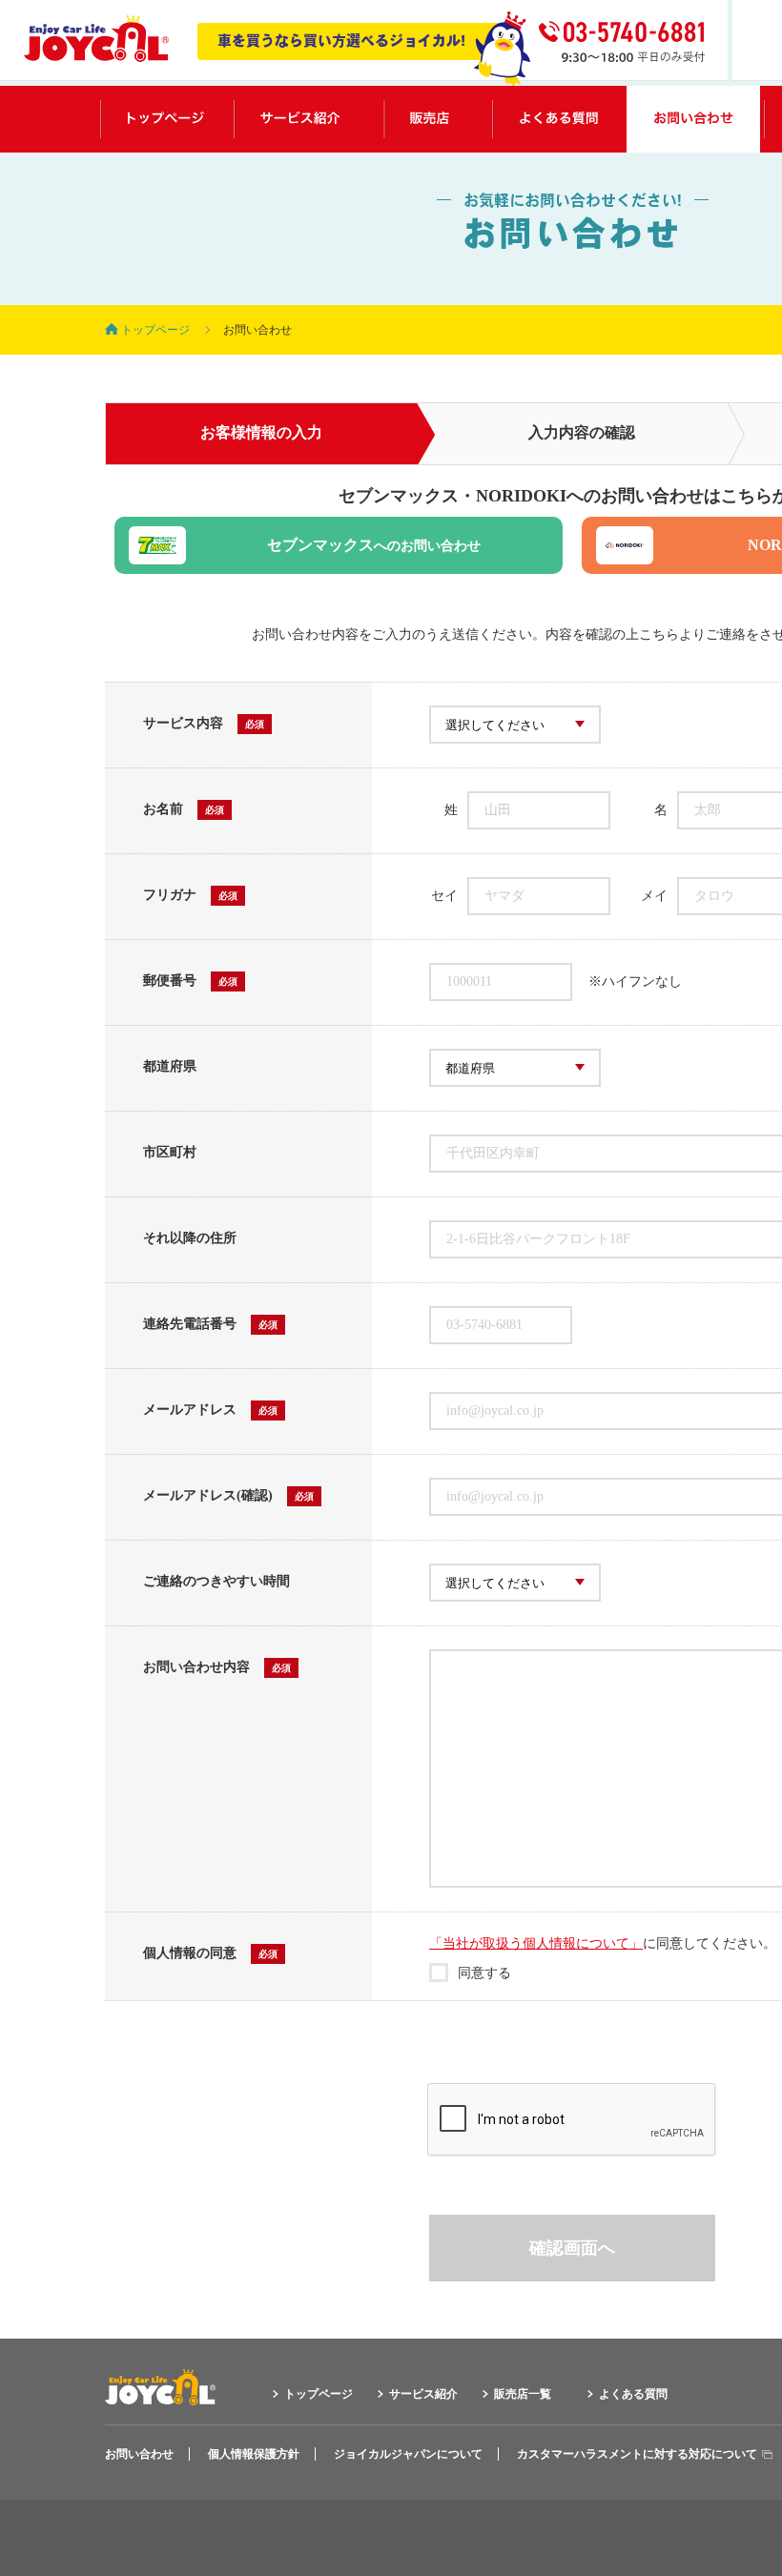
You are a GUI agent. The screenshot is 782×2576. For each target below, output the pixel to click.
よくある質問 (557, 119)
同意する (484, 1973)
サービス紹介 (300, 119)
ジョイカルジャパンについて (408, 2454)
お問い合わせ (693, 119)
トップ (155, 330)
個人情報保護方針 (254, 2454)
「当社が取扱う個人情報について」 (536, 1943)
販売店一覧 (429, 119)
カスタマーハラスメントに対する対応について (637, 2454)
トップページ (165, 119)
